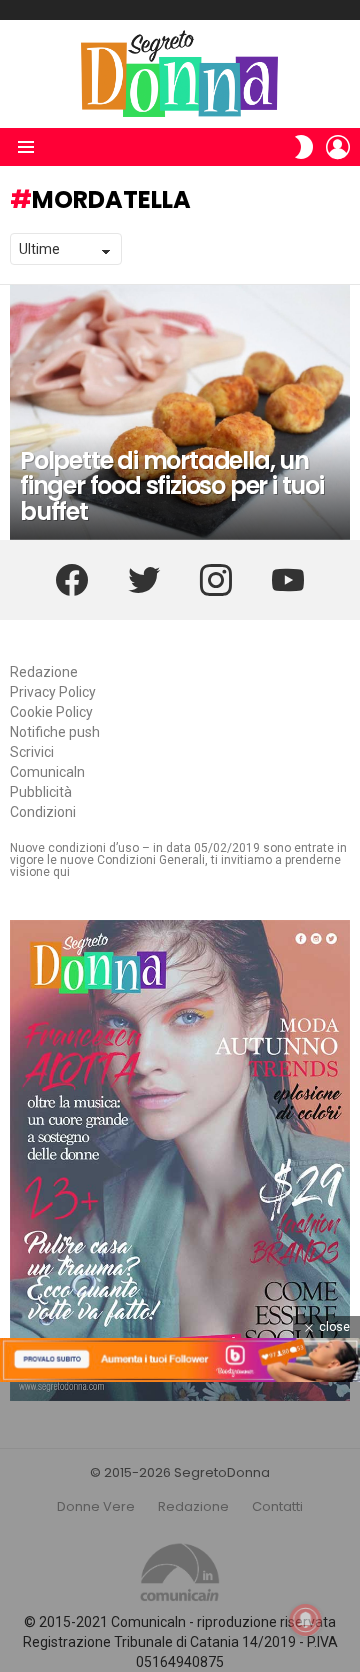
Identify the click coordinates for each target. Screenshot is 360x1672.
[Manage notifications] (306, 1620)
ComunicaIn (47, 772)
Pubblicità (41, 792)
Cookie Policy (51, 712)
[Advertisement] (180, 1527)
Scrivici (32, 752)
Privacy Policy (53, 692)
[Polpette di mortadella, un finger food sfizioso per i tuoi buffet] (180, 412)
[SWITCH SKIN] (304, 147)
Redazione (44, 672)
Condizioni (43, 812)
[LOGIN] (338, 147)
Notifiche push (55, 732)
